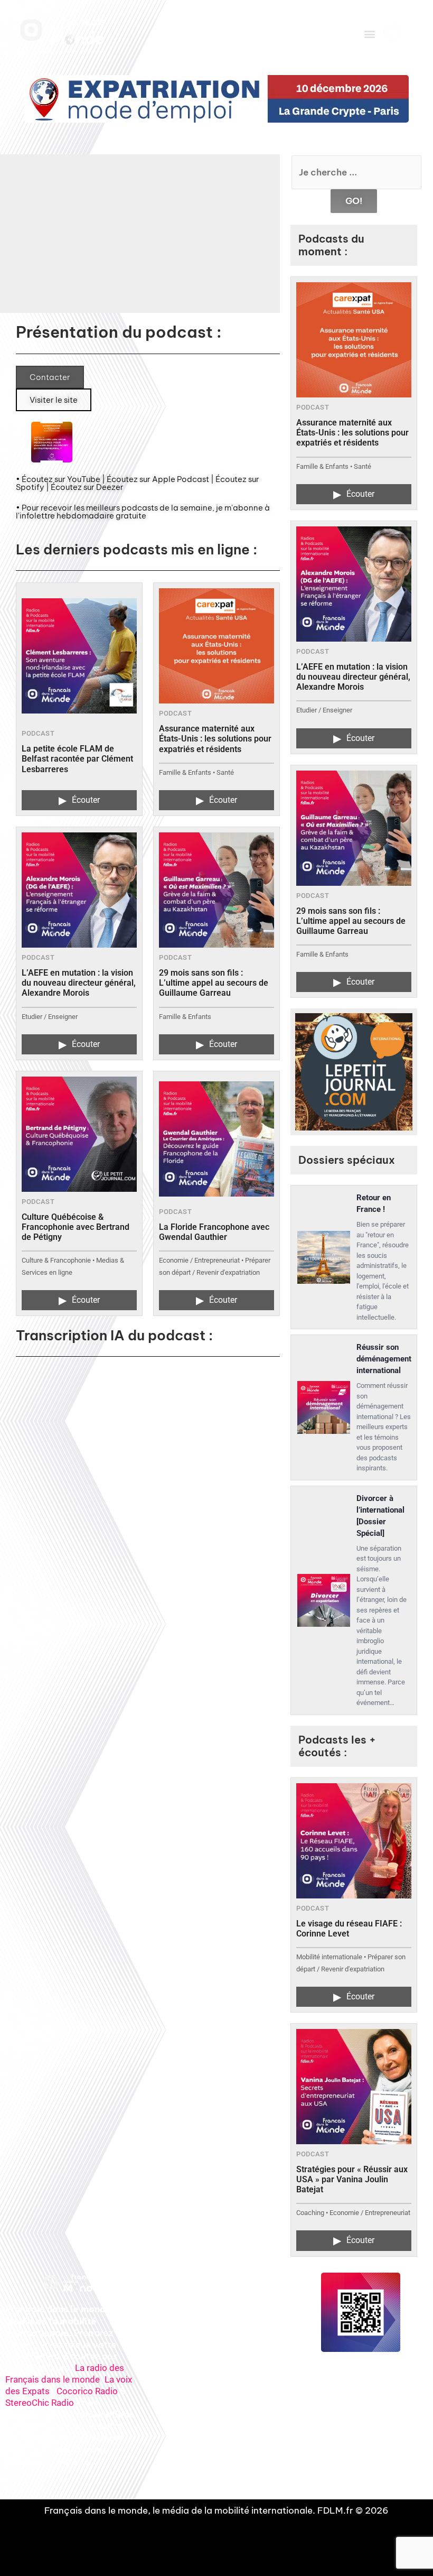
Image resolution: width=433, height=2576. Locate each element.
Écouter (79, 800)
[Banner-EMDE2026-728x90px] (216, 99)
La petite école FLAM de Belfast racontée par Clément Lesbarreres (77, 759)
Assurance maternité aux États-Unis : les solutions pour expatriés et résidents (215, 739)
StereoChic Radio (40, 2403)
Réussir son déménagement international (384, 1359)
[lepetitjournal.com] (354, 1072)
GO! (354, 201)
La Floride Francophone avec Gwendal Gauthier (214, 1232)
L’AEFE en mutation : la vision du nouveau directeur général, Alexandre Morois (79, 983)
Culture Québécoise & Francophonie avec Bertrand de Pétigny (76, 1227)
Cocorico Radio (87, 2391)
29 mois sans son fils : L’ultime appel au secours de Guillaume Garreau (214, 983)
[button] (369, 34)
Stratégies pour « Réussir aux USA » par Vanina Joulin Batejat (352, 2179)
